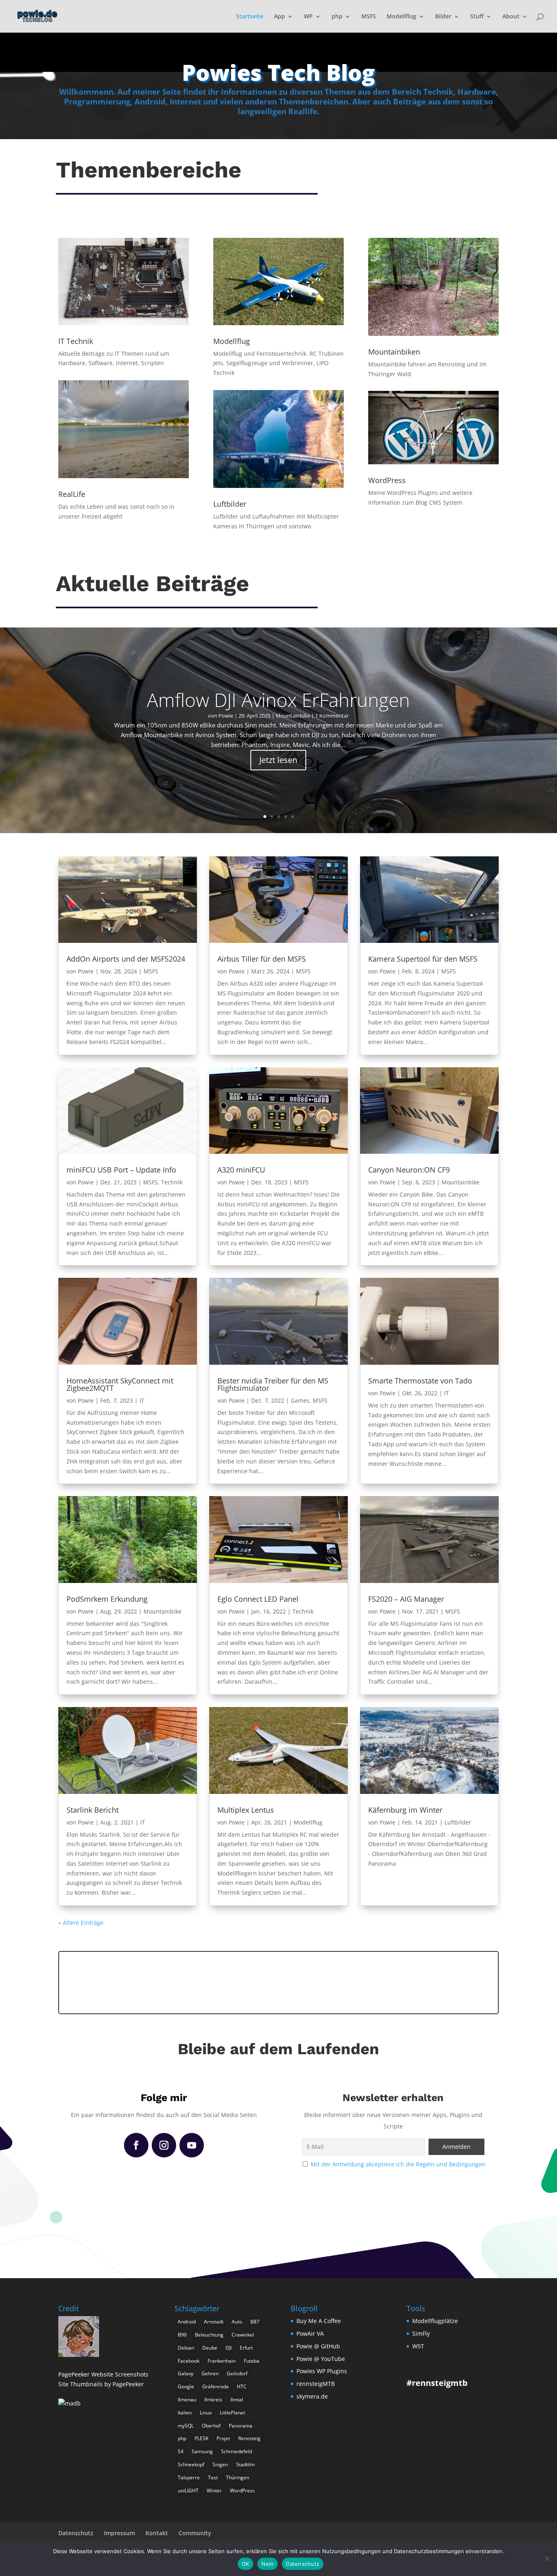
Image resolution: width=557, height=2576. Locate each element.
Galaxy (186, 2373)
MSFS (369, 17)
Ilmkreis (213, 2400)
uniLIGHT (188, 2491)
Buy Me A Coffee (319, 2321)
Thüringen (238, 2477)
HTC (242, 2386)
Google (186, 2386)
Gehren (210, 2373)
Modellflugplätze (435, 2321)
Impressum (119, 2533)
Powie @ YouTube (321, 2359)
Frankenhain (222, 2361)
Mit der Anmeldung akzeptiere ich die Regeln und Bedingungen (398, 2164)
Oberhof (211, 2426)
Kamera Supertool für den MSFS (423, 959)
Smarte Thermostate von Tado (420, 1381)
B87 (255, 2322)
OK (246, 2564)
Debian (186, 2348)
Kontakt (157, 2533)
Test (213, 2477)
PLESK (201, 2438)
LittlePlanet (232, 2413)
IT (142, 1400)
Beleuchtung (209, 2335)
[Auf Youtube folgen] (192, 2145)
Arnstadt (214, 2322)
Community (195, 2533)
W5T (418, 2346)
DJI (229, 2348)
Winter (214, 2491)
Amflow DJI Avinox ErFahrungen (278, 700)
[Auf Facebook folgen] (136, 2145)
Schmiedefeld (237, 2451)
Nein (267, 2564)
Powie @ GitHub (318, 2346)
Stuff (477, 17)
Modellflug (401, 17)
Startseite (250, 17)
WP (308, 17)
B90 (182, 2335)
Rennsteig (249, 2438)
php (337, 17)
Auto (237, 2322)
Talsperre (189, 2477)
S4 (181, 2451)
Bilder (443, 17)
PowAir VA (310, 2333)
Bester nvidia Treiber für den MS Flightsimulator (273, 1384)
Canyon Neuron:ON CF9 (409, 1170)
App (280, 17)
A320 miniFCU (241, 1170)
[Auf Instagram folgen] (164, 2145)
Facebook (189, 2361)
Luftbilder (458, 1822)
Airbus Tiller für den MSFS (262, 959)
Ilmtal (237, 2400)
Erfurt (246, 2348)
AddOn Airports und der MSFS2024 (126, 959)
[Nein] (547, 2558)
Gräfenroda (216, 2386)
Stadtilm (245, 2464)
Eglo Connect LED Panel (258, 1599)
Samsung (202, 2451)
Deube (210, 2348)
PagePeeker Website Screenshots (103, 2374)
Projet (223, 2438)
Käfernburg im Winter (405, 1810)
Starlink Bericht (93, 1810)
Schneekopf (191, 2464)
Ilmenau (187, 2400)
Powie (226, 716)
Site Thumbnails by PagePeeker (101, 2384)
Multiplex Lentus (246, 1810)
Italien (185, 2413)
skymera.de (312, 2396)
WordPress (242, 2491)
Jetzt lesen (278, 760)
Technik (172, 1182)
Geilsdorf (237, 2373)
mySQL (186, 2426)
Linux (206, 2413)
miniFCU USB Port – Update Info (121, 1170)
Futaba (252, 2361)
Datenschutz (76, 2533)
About (511, 17)
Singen (220, 2464)
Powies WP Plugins (322, 2371)
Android (187, 2322)
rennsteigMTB (316, 2384)
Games (300, 1400)
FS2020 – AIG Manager (406, 1599)
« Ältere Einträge (81, 1923)
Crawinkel (243, 2335)
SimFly (421, 2333)
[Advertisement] (278, 1981)
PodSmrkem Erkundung (107, 1599)
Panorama (241, 2426)
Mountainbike (293, 716)
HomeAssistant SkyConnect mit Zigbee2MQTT (120, 1384)
